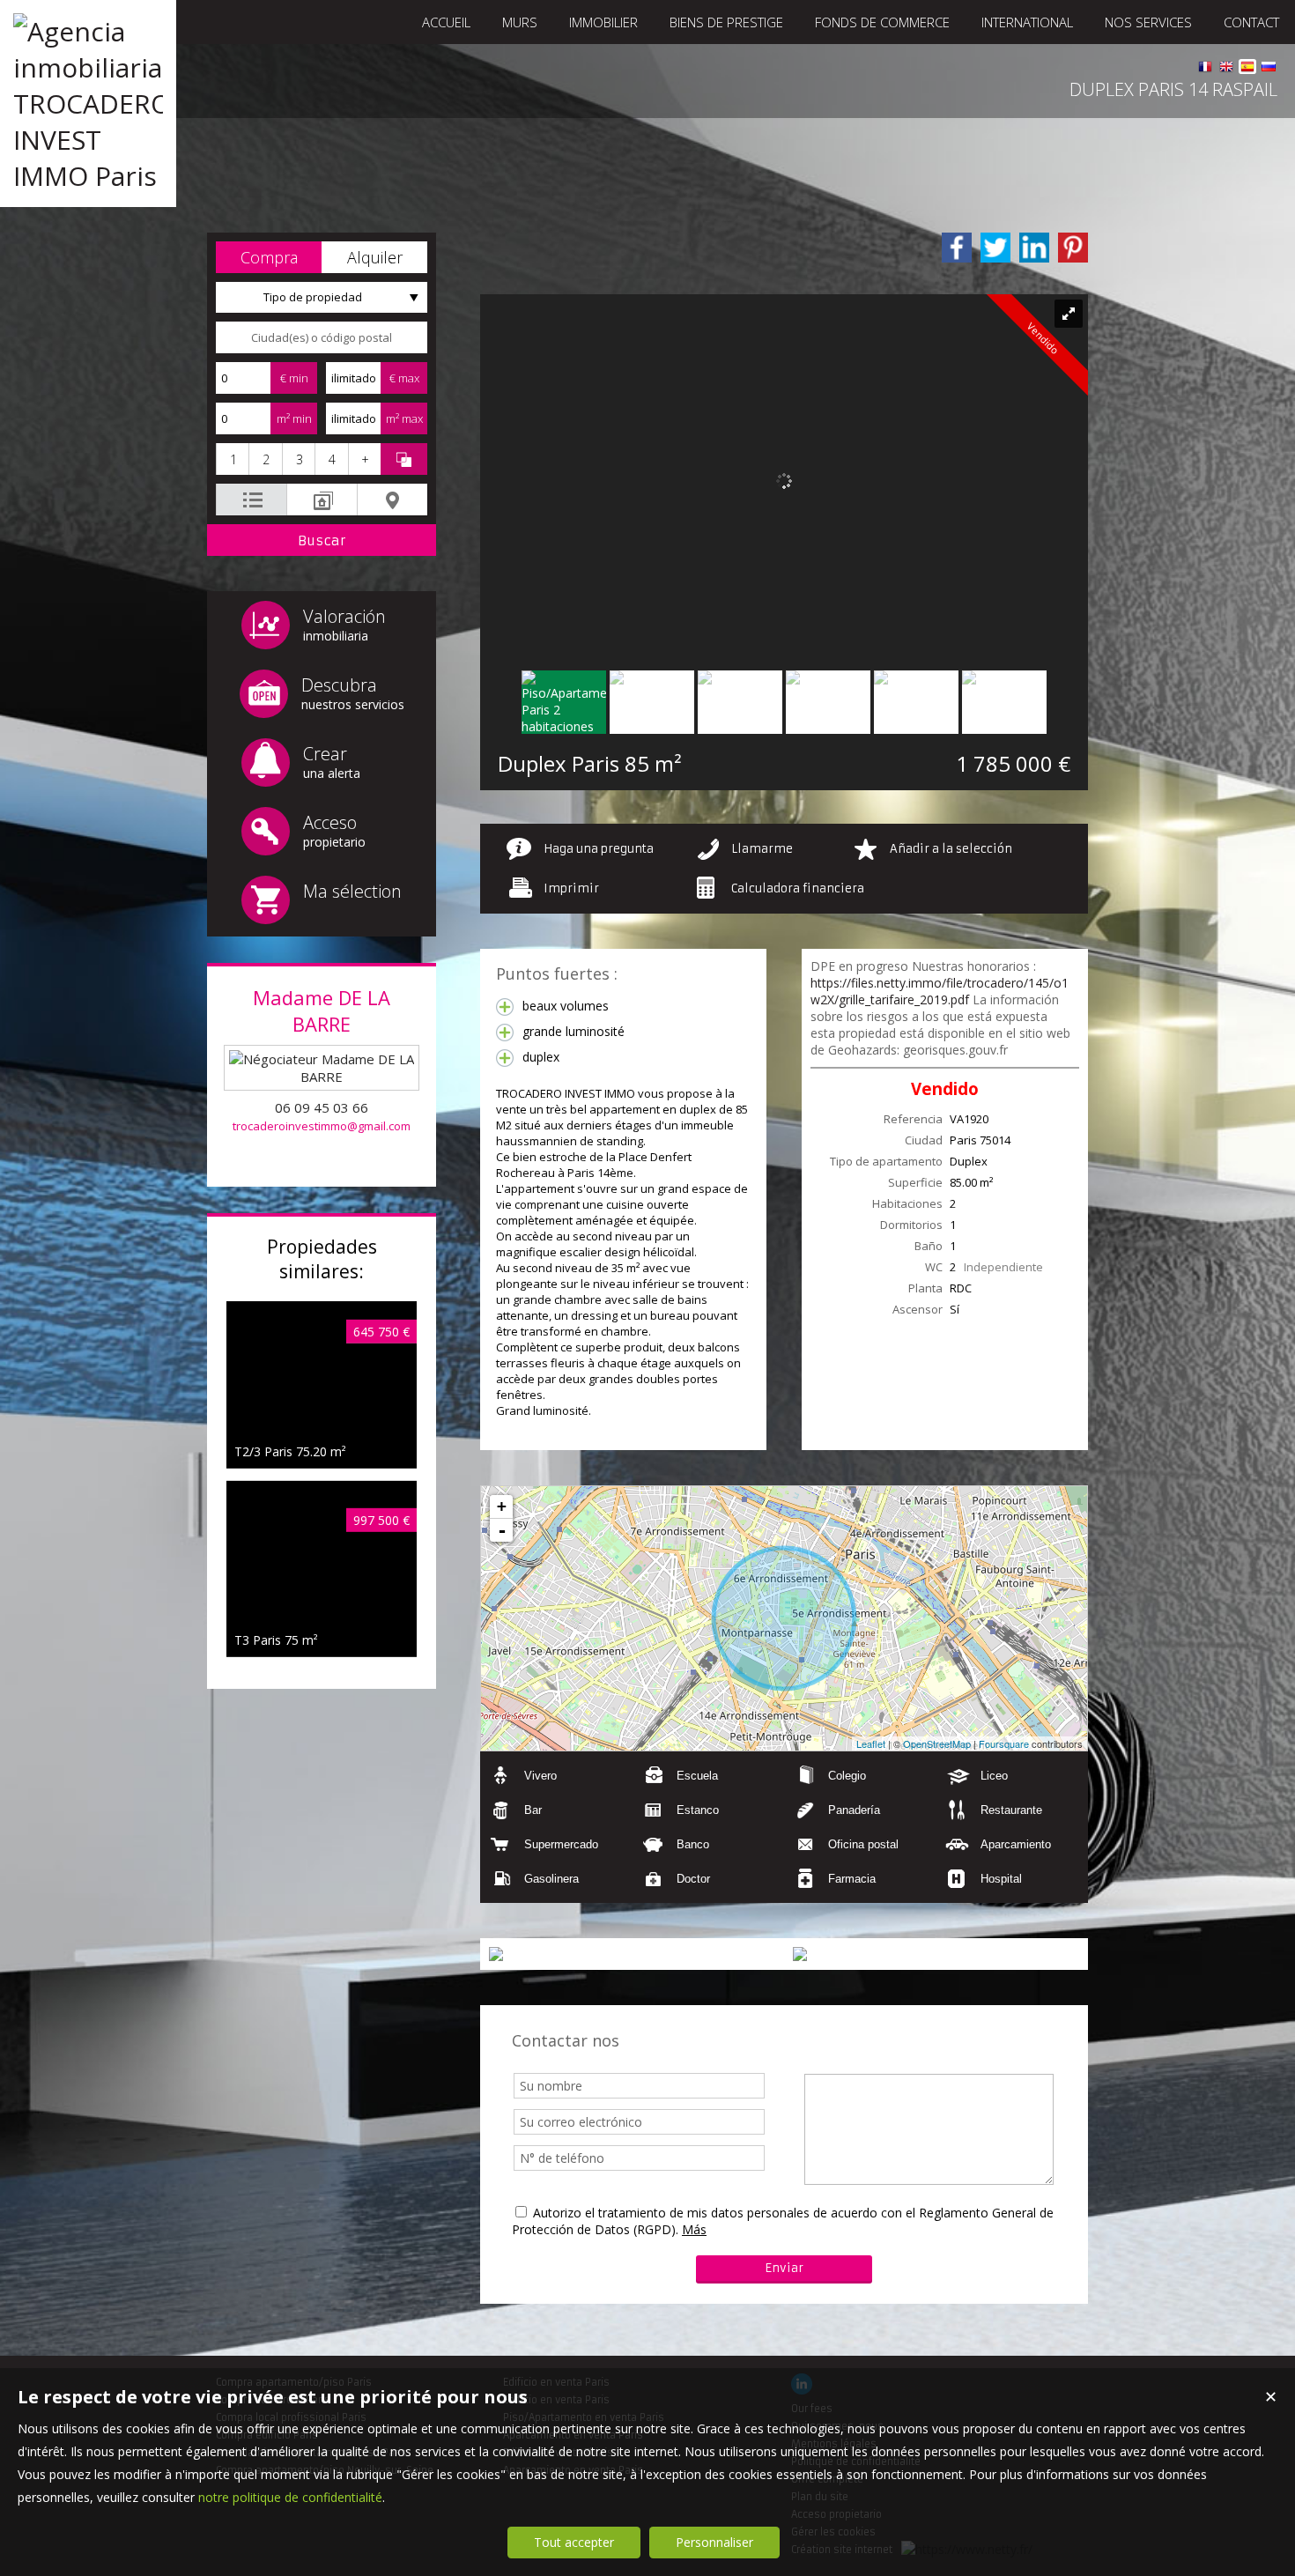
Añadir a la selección (951, 849)
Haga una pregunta (599, 849)
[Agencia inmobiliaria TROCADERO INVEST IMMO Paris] (88, 176)
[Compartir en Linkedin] (1034, 248)
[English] (1226, 69)
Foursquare (1004, 1743)
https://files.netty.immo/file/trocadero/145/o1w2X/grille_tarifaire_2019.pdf (940, 991)
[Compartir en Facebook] (957, 248)
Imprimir (571, 888)
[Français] (1205, 69)
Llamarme (762, 849)
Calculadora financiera (798, 888)
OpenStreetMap (937, 1743)
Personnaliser (714, 2542)
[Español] (1247, 69)
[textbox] (322, 337)
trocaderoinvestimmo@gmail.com (322, 1126)
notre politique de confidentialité (290, 2497)
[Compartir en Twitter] (995, 248)
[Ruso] (1269, 69)
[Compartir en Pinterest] (1073, 248)
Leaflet (871, 1743)
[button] (269, 257)
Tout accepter (574, 2542)
